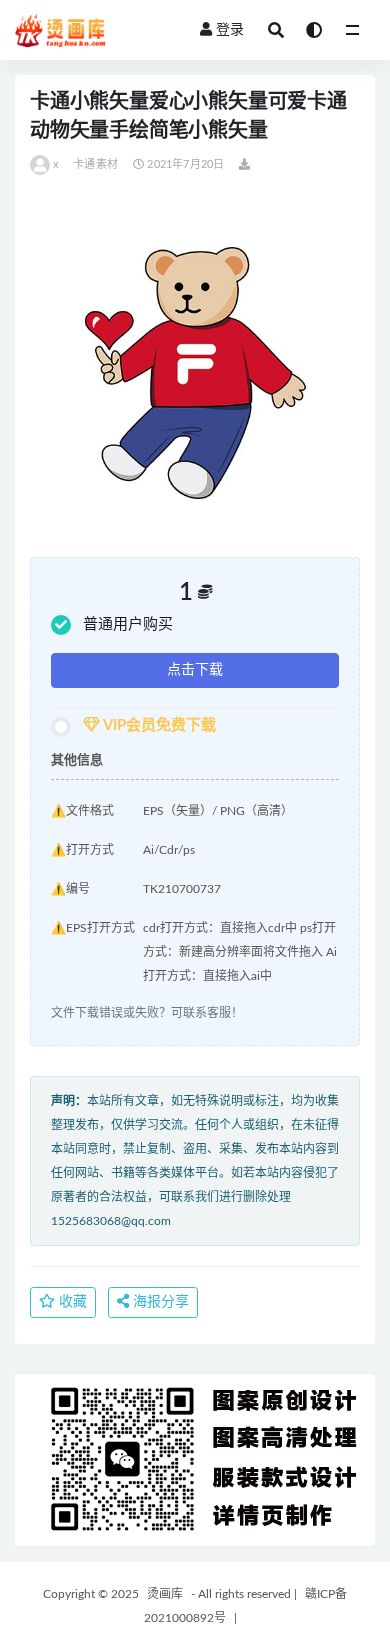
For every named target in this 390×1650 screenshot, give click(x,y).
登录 (230, 30)
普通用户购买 (128, 624)
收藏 (71, 1302)
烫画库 (165, 1594)
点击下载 (195, 670)
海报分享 (159, 1302)
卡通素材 (95, 164)
